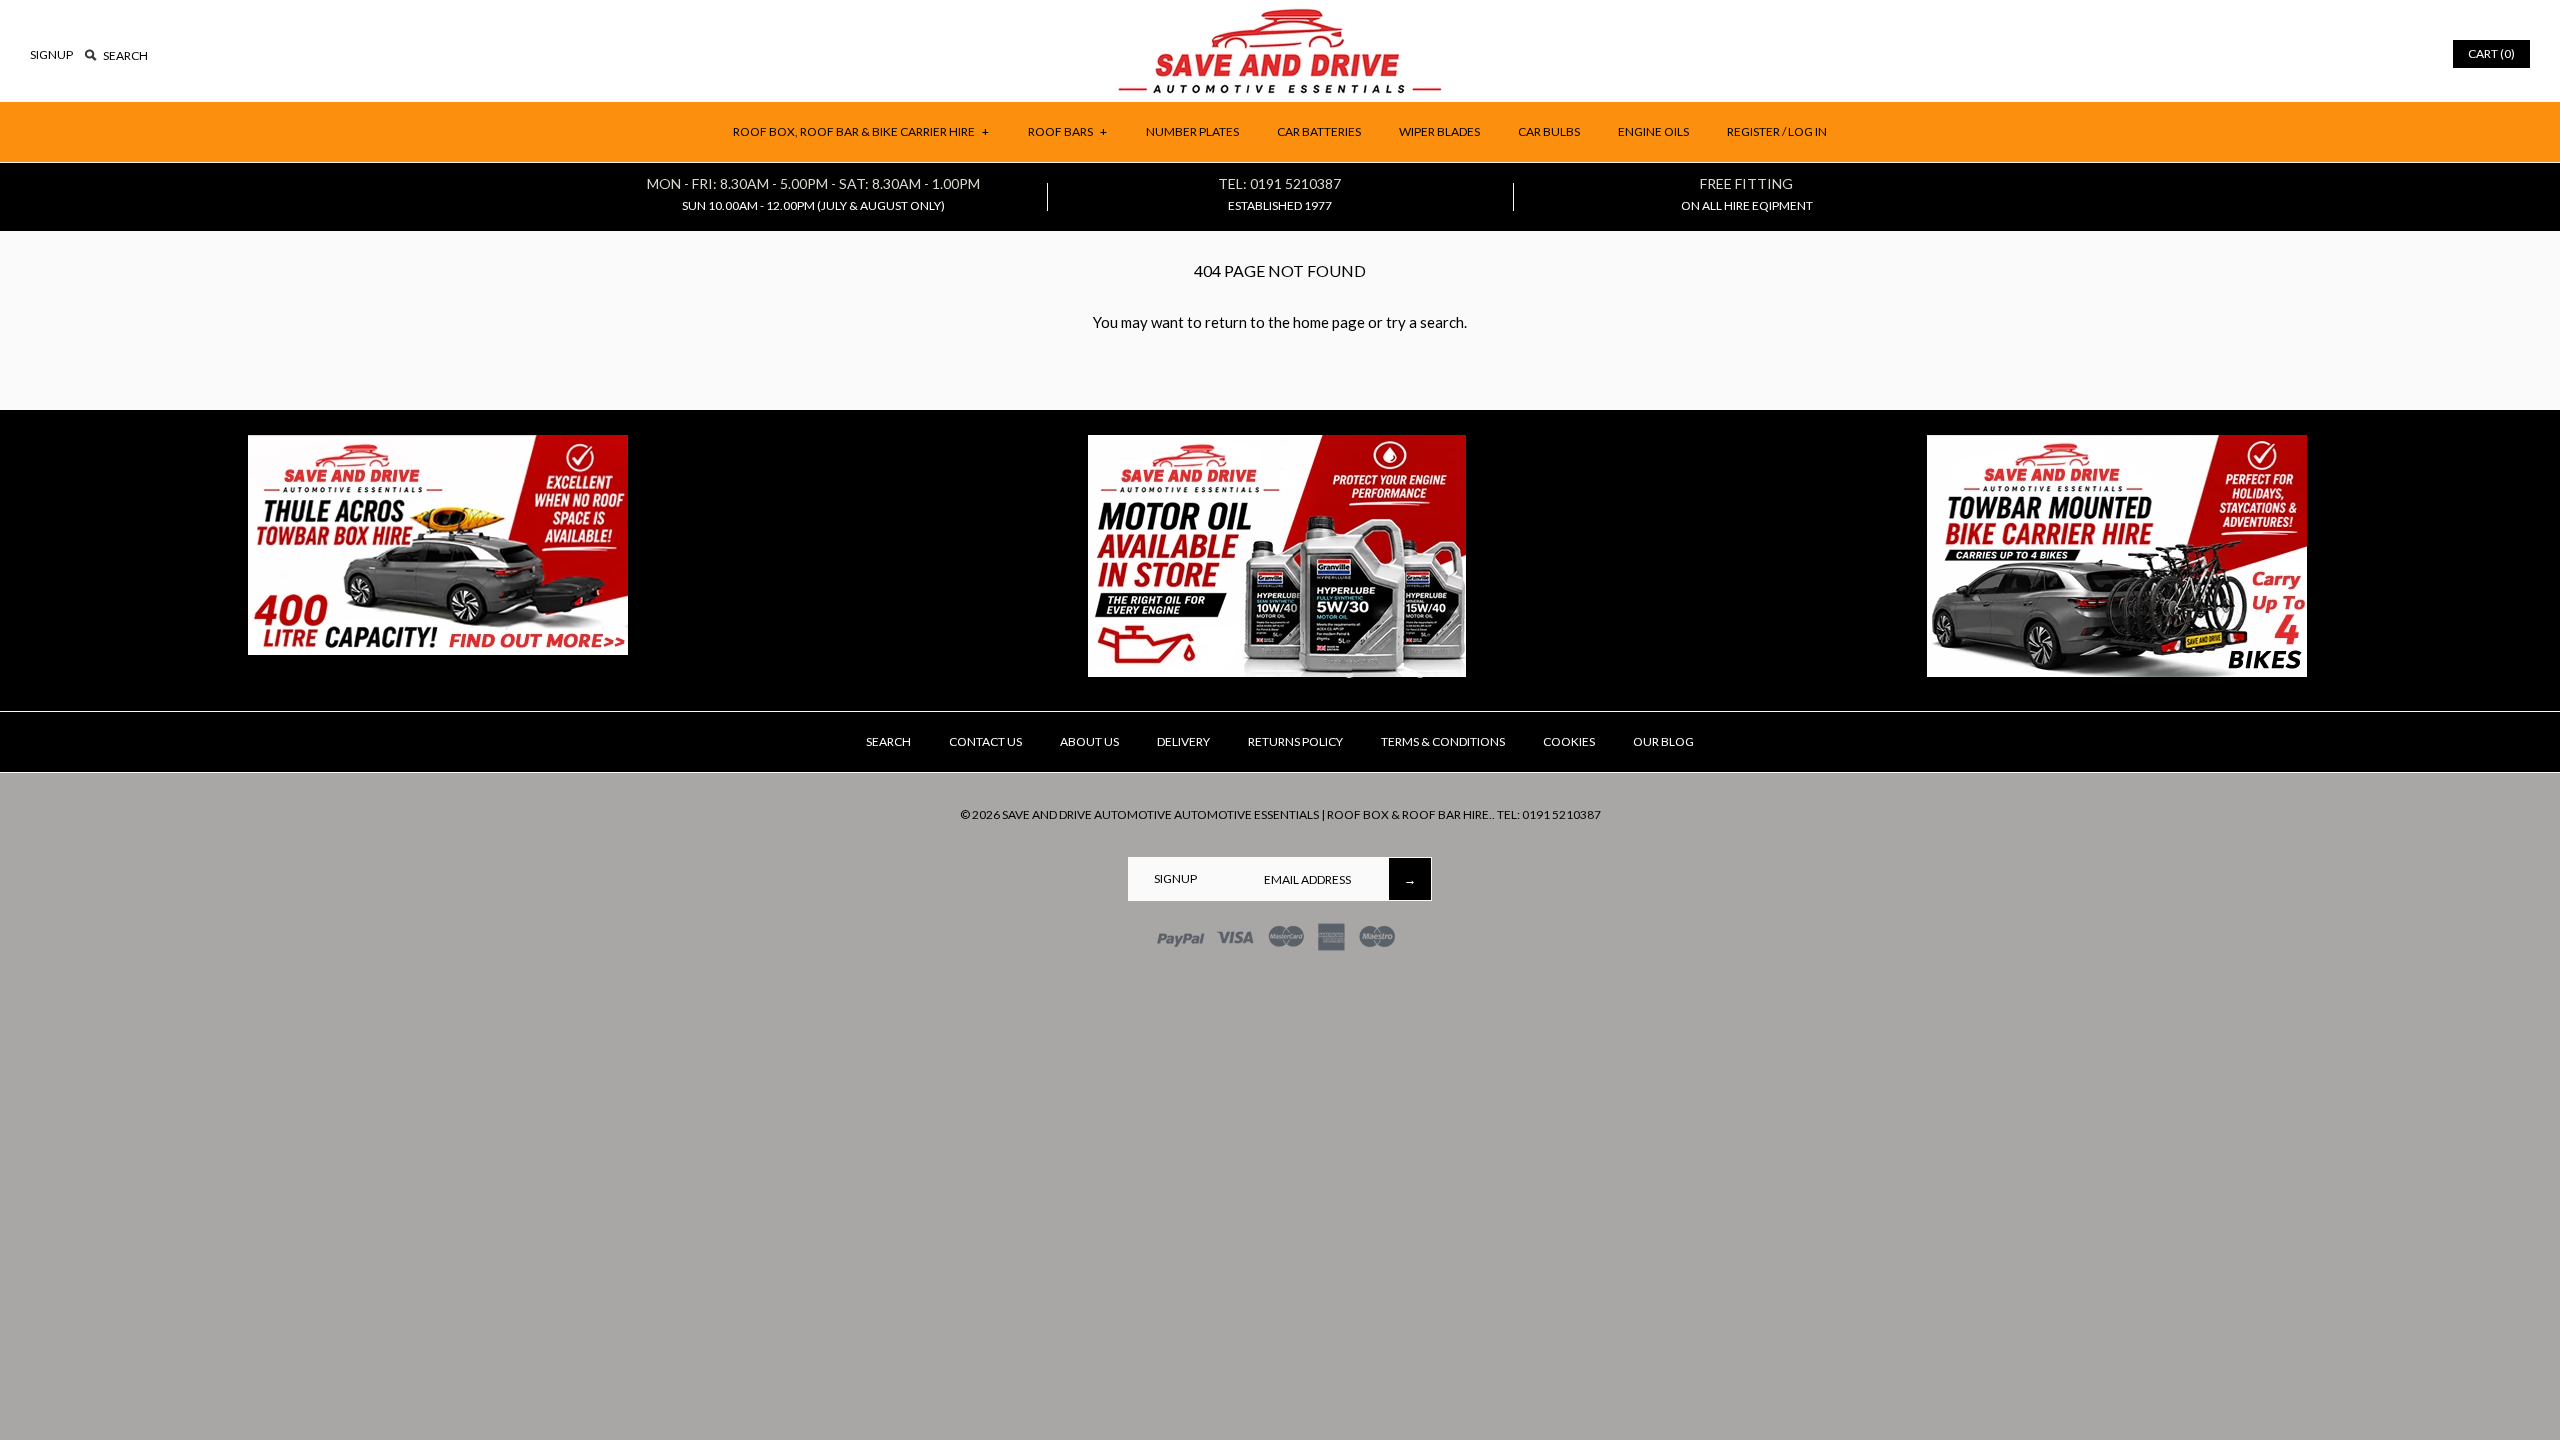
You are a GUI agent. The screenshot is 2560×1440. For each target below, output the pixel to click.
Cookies (1569, 741)
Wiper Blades (1439, 131)
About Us (1089, 741)
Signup (51, 54)
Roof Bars (1067, 131)
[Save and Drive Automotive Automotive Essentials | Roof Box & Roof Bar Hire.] (1280, 16)
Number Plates (1192, 131)
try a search (1425, 322)
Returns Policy (1295, 741)
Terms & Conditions (1443, 741)
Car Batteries (1319, 131)
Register (1753, 131)
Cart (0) (2491, 53)
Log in (1807, 131)
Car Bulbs (1549, 131)
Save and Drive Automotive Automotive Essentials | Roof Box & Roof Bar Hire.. (1248, 814)
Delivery (1183, 741)
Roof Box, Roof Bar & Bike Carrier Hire (861, 131)
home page (1329, 322)
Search (888, 741)
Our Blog (1663, 741)
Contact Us (985, 741)
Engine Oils (1653, 131)
